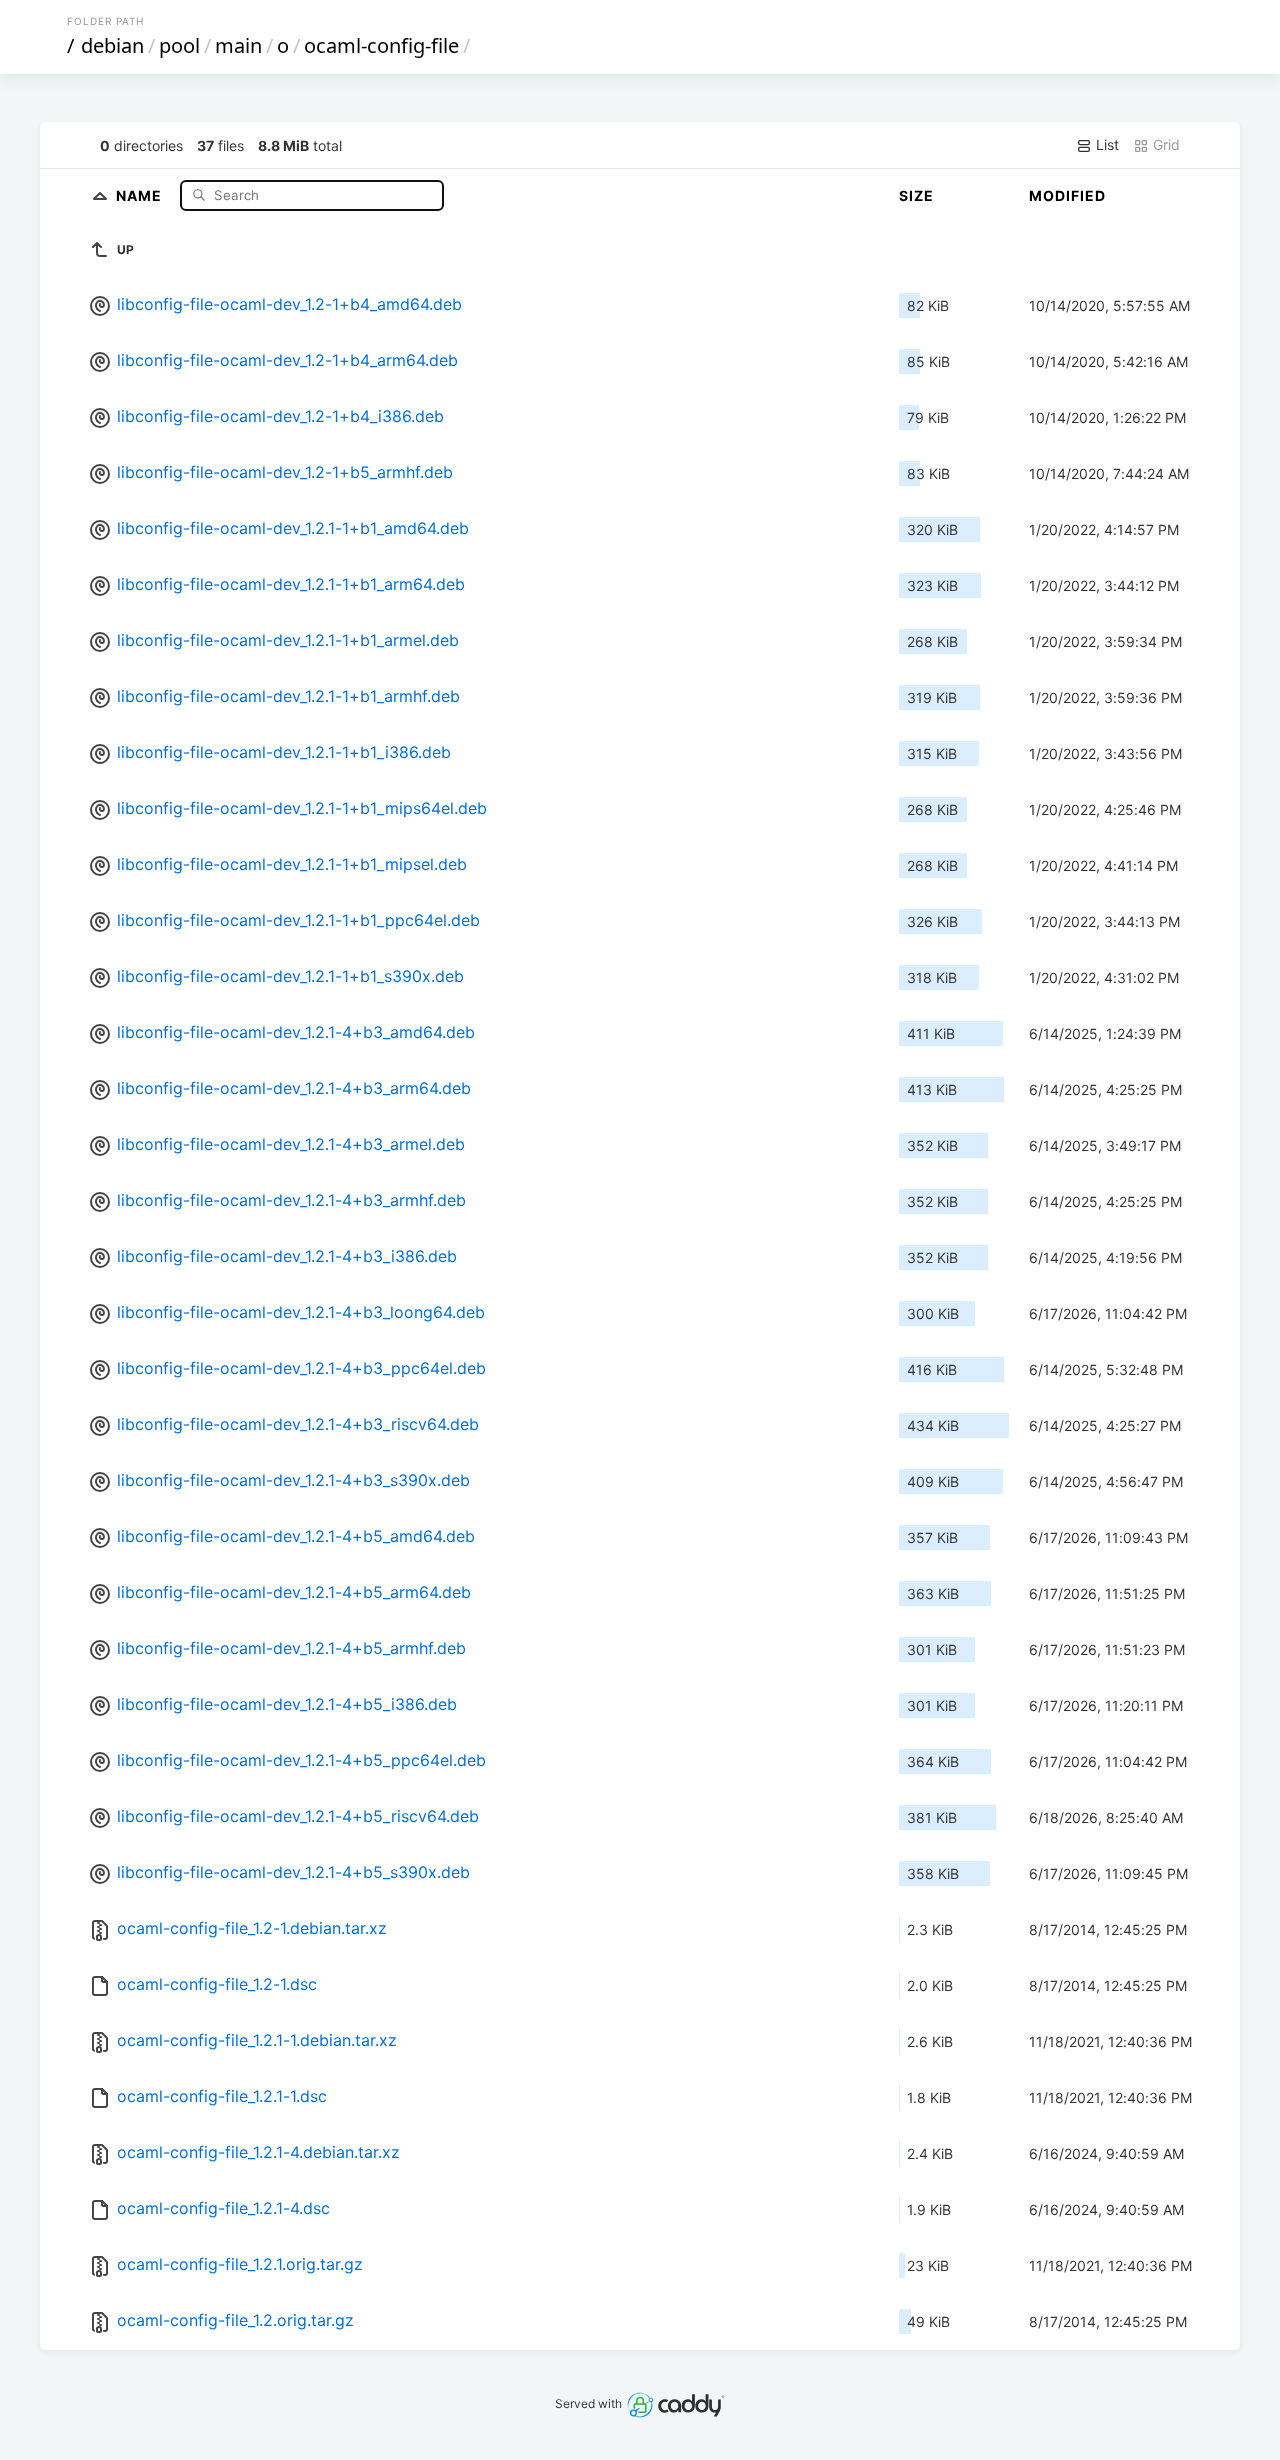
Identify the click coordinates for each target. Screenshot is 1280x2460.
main (238, 45)
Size (916, 195)
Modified (1067, 195)
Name (141, 194)
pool (179, 45)
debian (112, 45)
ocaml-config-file (381, 45)
